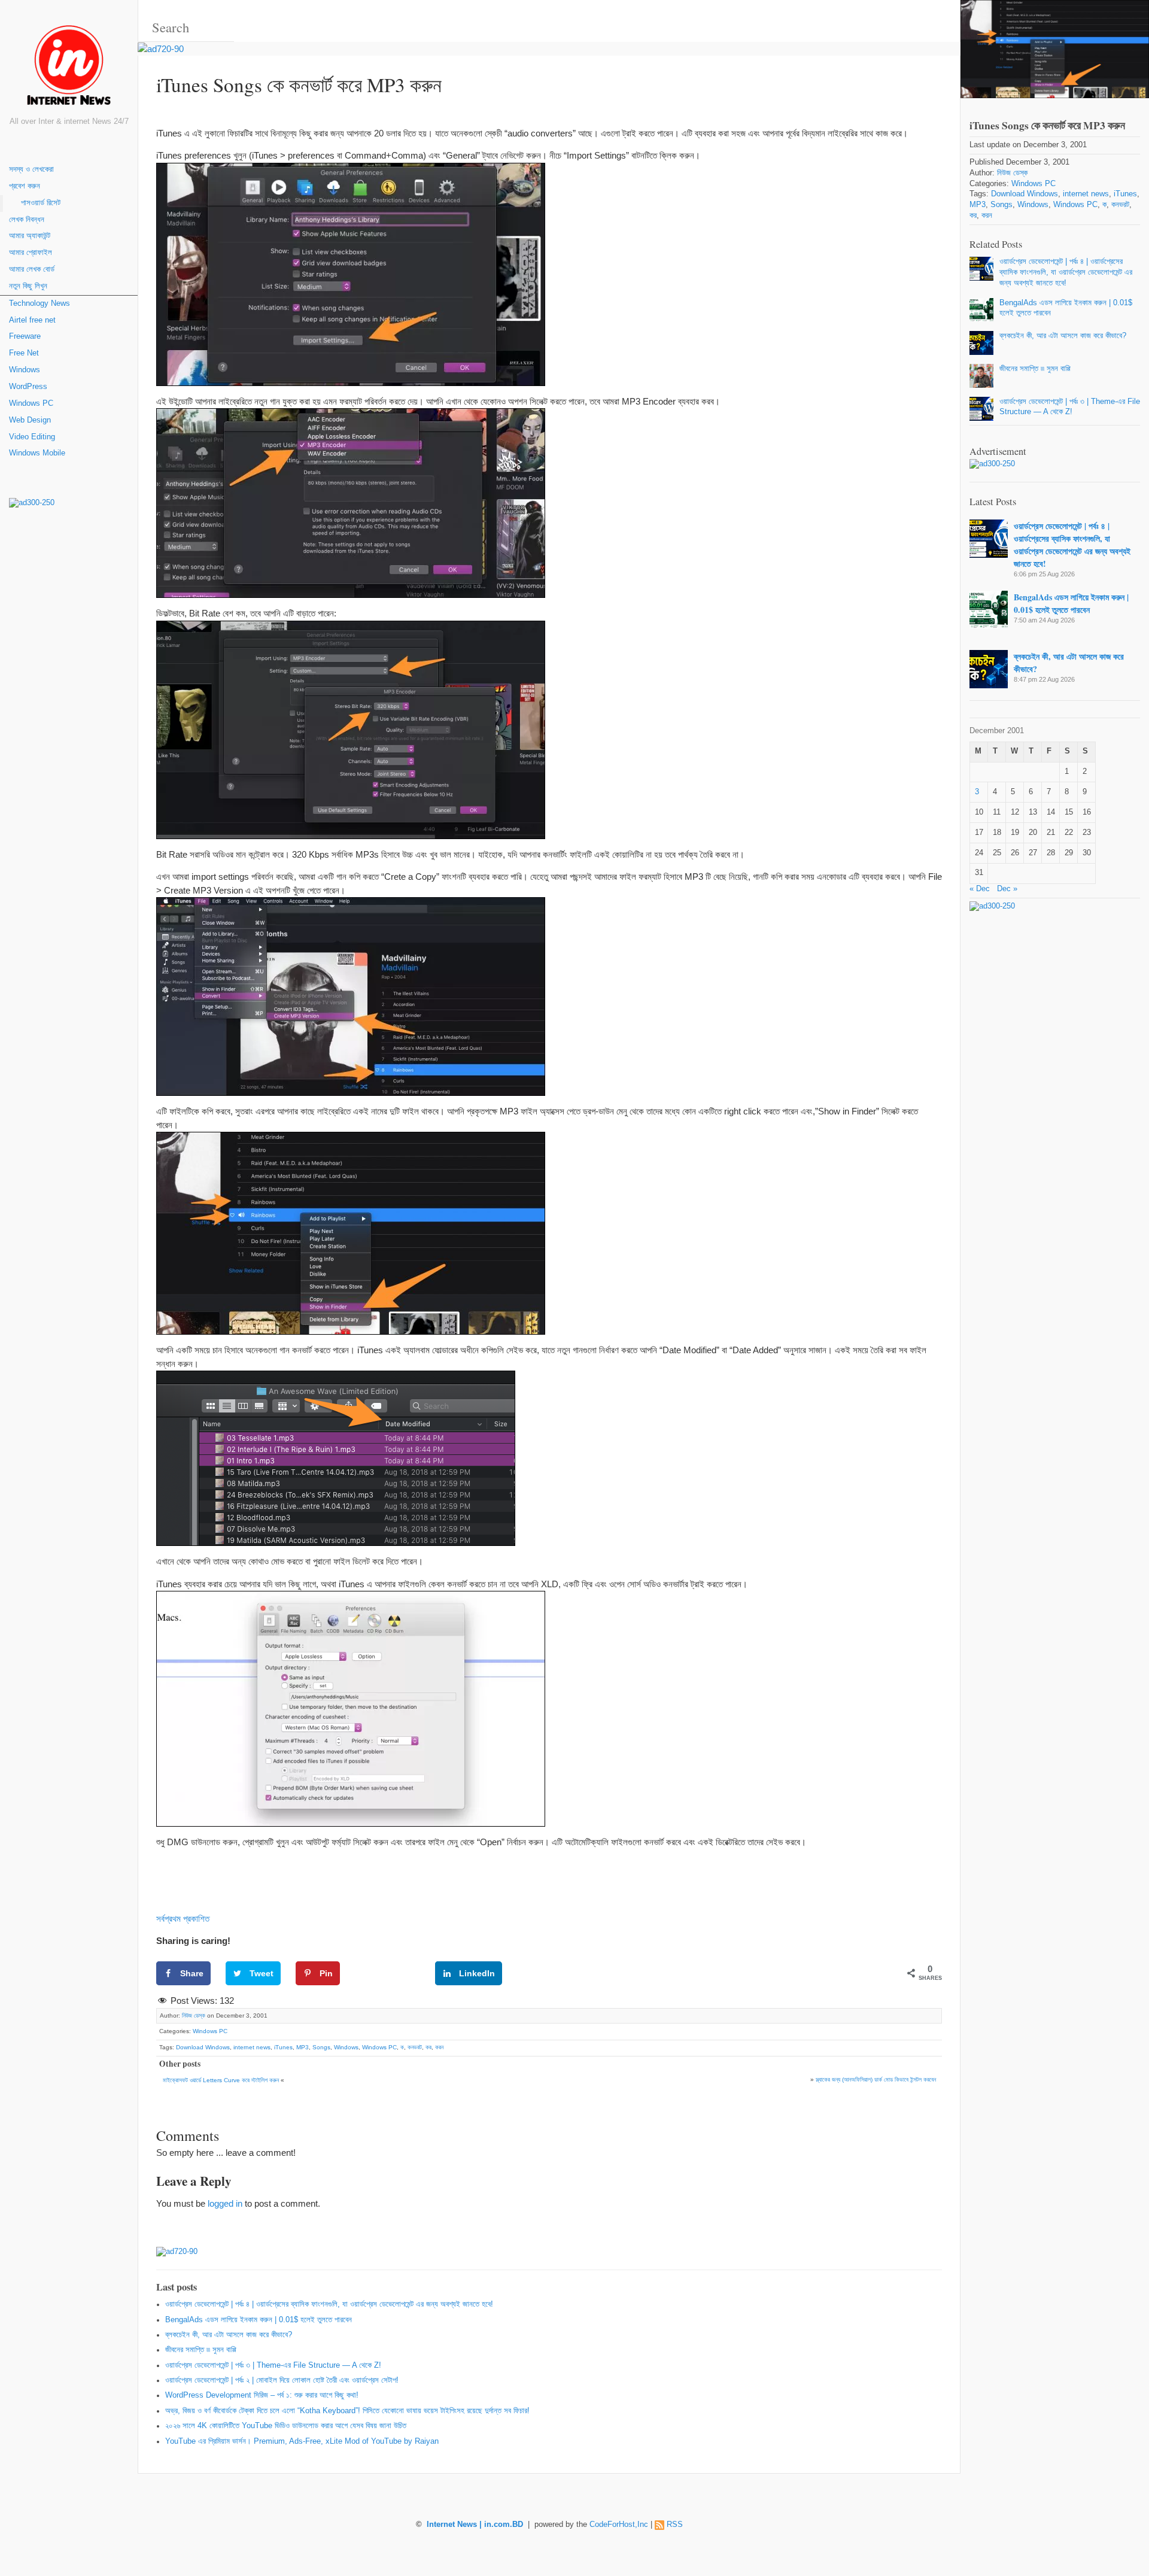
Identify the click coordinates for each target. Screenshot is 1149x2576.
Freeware (25, 336)
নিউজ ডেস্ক (194, 2015)
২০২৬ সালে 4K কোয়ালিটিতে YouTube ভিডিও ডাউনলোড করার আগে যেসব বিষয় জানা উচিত (286, 2426)
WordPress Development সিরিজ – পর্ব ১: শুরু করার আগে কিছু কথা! (262, 2395)
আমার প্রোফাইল (31, 253)
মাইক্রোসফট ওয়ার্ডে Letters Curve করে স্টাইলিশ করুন (221, 2080)
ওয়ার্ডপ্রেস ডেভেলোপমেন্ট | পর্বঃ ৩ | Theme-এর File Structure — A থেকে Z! (273, 2365)
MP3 (303, 2047)
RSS (675, 2525)
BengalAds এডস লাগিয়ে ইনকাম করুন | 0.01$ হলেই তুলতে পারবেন (259, 2320)
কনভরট (415, 2047)
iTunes (283, 2047)
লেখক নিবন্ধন (27, 220)
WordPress (28, 387)
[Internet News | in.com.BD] (69, 67)
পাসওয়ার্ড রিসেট (41, 203)
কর (428, 2047)
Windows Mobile (37, 453)
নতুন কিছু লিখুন (28, 286)
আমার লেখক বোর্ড (32, 269)
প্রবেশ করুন (25, 186)
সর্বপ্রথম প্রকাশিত (183, 1919)
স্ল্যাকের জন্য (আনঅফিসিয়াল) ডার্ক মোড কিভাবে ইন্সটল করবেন (876, 2080)
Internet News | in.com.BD (475, 2525)
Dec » (1007, 889)
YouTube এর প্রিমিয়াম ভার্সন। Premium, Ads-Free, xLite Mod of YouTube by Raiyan (302, 2441)
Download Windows (203, 2047)
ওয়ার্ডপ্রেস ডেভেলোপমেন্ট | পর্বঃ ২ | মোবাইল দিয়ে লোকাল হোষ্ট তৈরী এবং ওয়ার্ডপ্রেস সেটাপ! (282, 2380)
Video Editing (32, 437)
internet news (252, 2047)
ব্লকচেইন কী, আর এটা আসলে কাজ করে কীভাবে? (229, 2335)
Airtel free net (32, 320)
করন (439, 2047)
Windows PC (31, 403)
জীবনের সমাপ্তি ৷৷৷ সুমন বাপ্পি (201, 2350)
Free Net (24, 353)
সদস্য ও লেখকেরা (31, 169)
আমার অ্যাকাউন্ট (30, 236)
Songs (321, 2047)
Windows (25, 370)
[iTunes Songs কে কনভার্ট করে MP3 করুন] (1055, 49)
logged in (225, 2203)
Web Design (30, 420)
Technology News (39, 303)
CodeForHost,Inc (619, 2525)
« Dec (980, 889)
